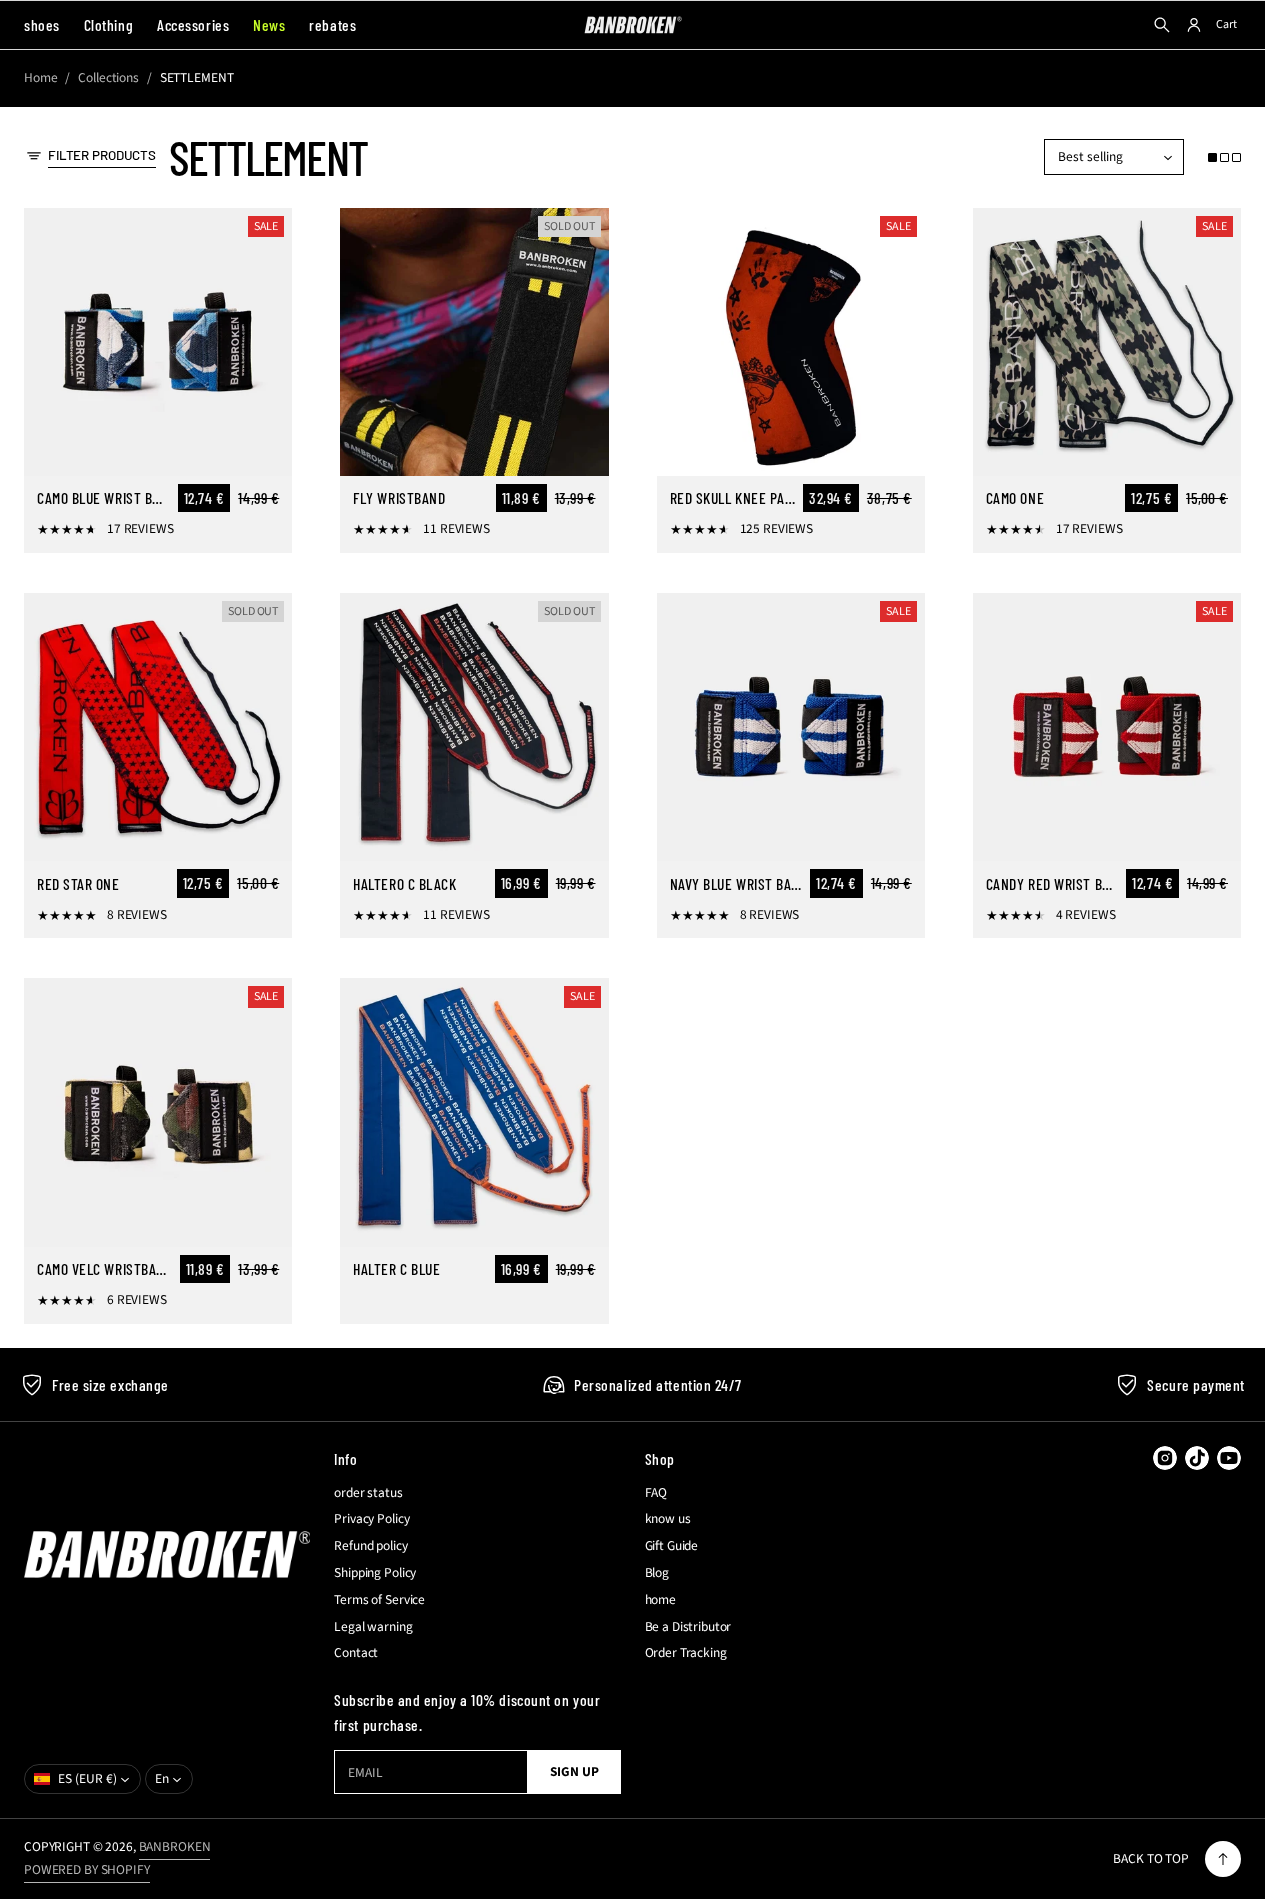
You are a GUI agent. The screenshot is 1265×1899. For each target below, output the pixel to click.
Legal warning (373, 1627)
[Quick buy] (265, 449)
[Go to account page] (1194, 25)
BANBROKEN (175, 1846)
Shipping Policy (375, 1573)
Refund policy (370, 1546)
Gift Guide (672, 1546)
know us (668, 1519)
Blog (657, 1573)
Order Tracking (686, 1653)
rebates (332, 24)
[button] (1224, 157)
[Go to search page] (1162, 25)
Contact (356, 1653)
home (660, 1600)
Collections (108, 78)
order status (368, 1493)
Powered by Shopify (87, 1869)
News (269, 24)
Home (40, 78)
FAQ (656, 1493)
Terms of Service (379, 1600)
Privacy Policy (371, 1519)
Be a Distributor (688, 1627)
